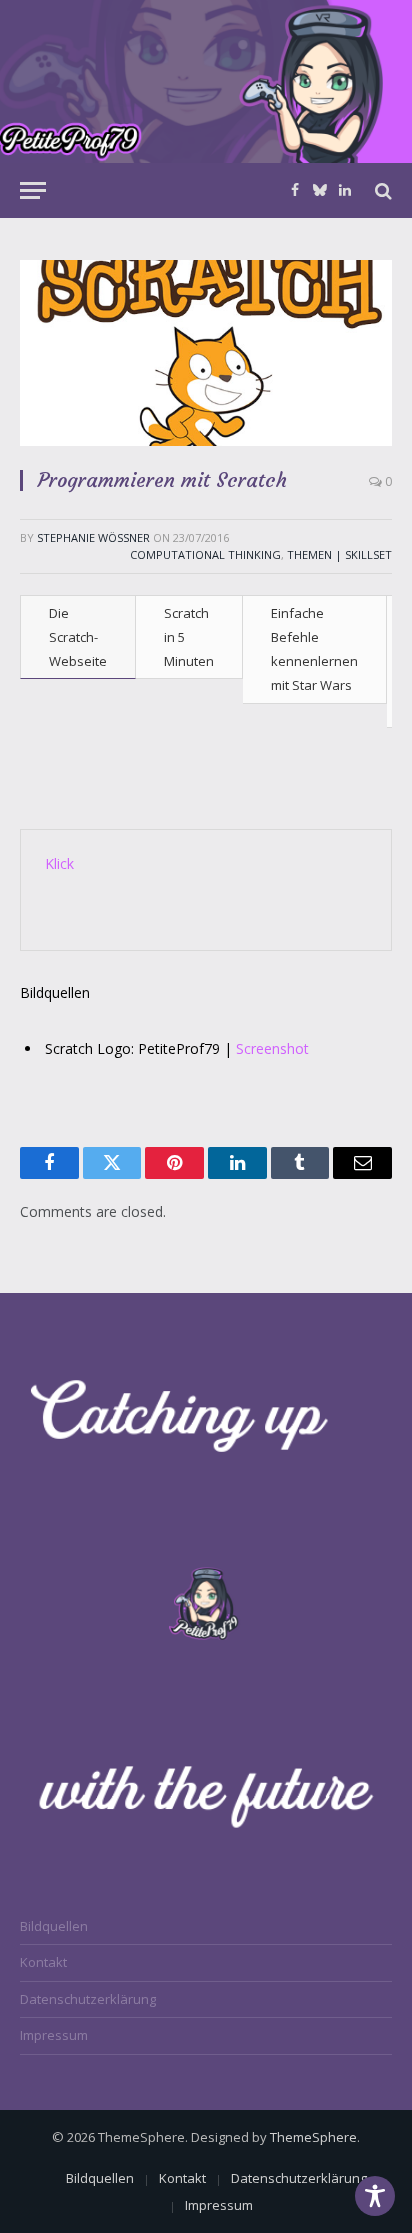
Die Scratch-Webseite (78, 637)
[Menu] (33, 190)
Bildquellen (54, 1926)
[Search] (381, 190)
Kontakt (43, 1962)
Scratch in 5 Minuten (189, 637)
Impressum (54, 2035)
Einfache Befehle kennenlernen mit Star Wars (314, 649)
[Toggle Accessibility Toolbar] (375, 2196)
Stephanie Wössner (93, 537)
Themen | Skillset (339, 554)
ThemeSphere (313, 2137)
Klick (59, 863)
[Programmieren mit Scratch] (206, 353)
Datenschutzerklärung (88, 1999)
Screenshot (272, 1048)
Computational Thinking (205, 554)
